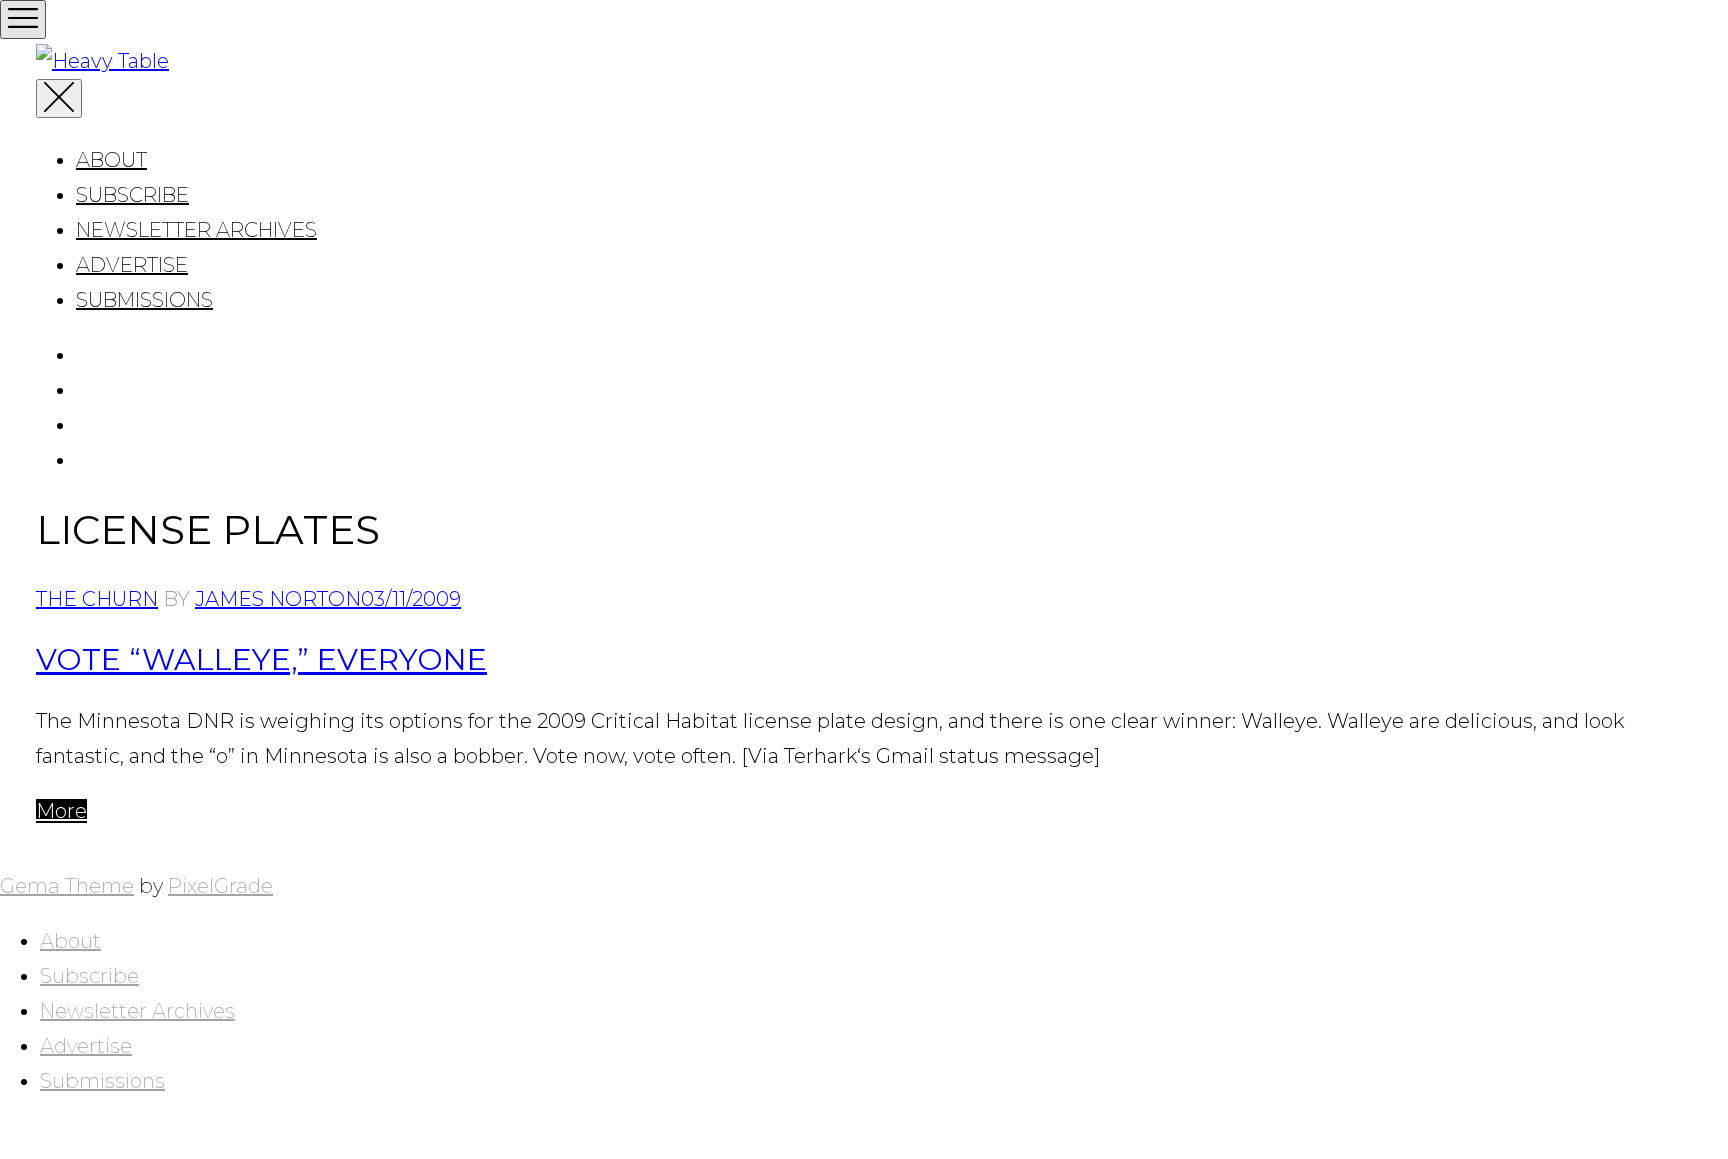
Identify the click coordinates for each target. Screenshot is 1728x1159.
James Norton (278, 599)
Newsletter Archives (196, 230)
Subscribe (132, 195)
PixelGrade (220, 886)
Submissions (144, 300)
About (111, 160)
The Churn (97, 599)
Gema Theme (67, 886)
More (61, 811)
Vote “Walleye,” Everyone (261, 659)
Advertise (132, 265)
